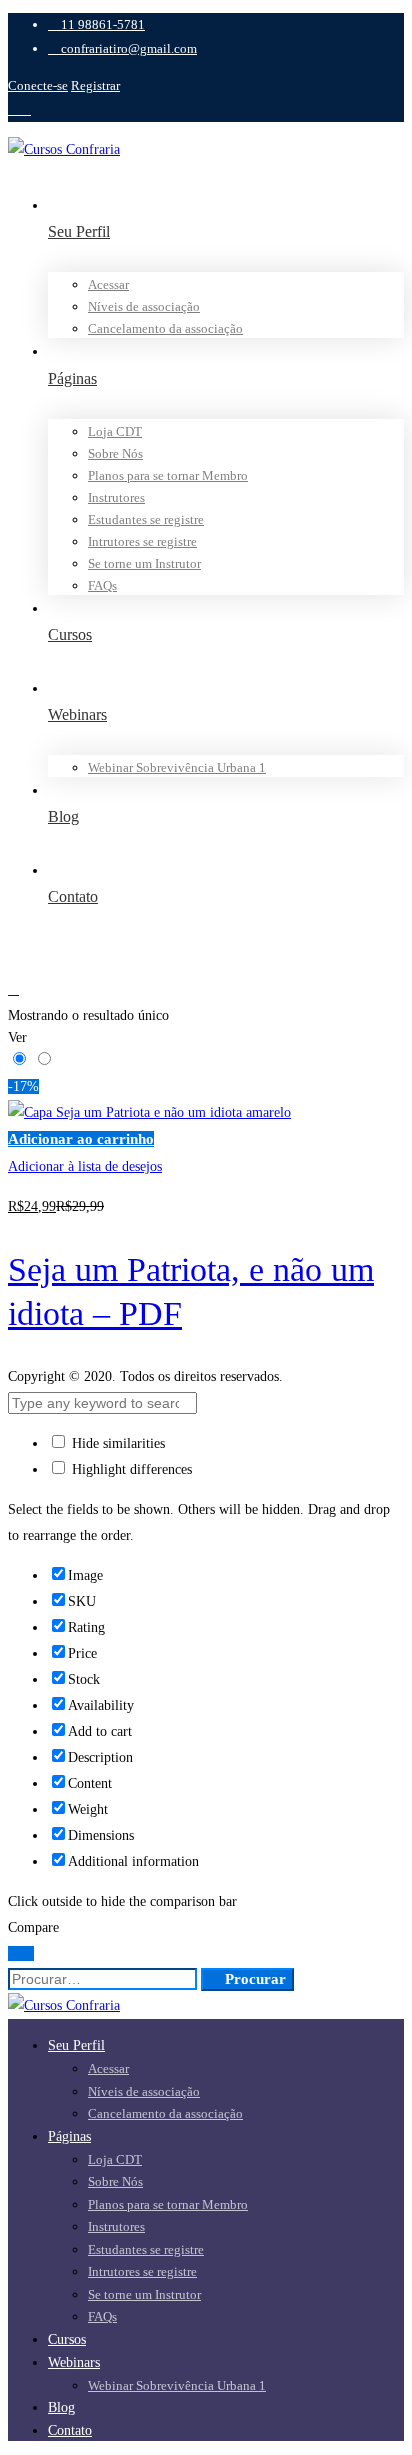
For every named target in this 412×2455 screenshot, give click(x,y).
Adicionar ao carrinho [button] (81, 1139)
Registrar (95, 85)
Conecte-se (38, 85)
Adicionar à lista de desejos (85, 1166)
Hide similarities (116, 1443)
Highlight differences (130, 1469)
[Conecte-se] (206, 990)
